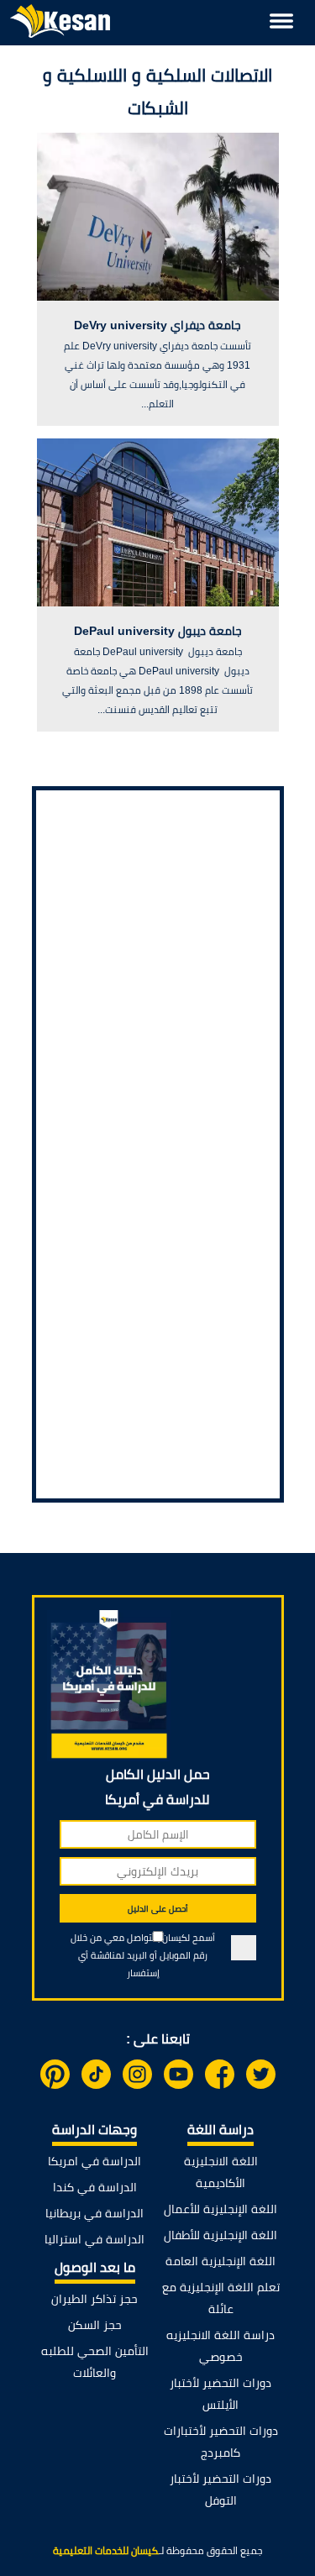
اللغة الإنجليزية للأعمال (220, 2209)
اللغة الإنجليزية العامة (220, 2261)
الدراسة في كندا (95, 2187)
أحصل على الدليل (158, 1909)
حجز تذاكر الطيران (94, 2299)
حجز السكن (95, 2325)
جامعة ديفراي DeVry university (157, 325)
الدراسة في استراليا (94, 2239)
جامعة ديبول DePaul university (158, 631)
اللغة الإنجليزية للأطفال (220, 2235)
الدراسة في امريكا (94, 2161)
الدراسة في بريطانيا (94, 2213)
